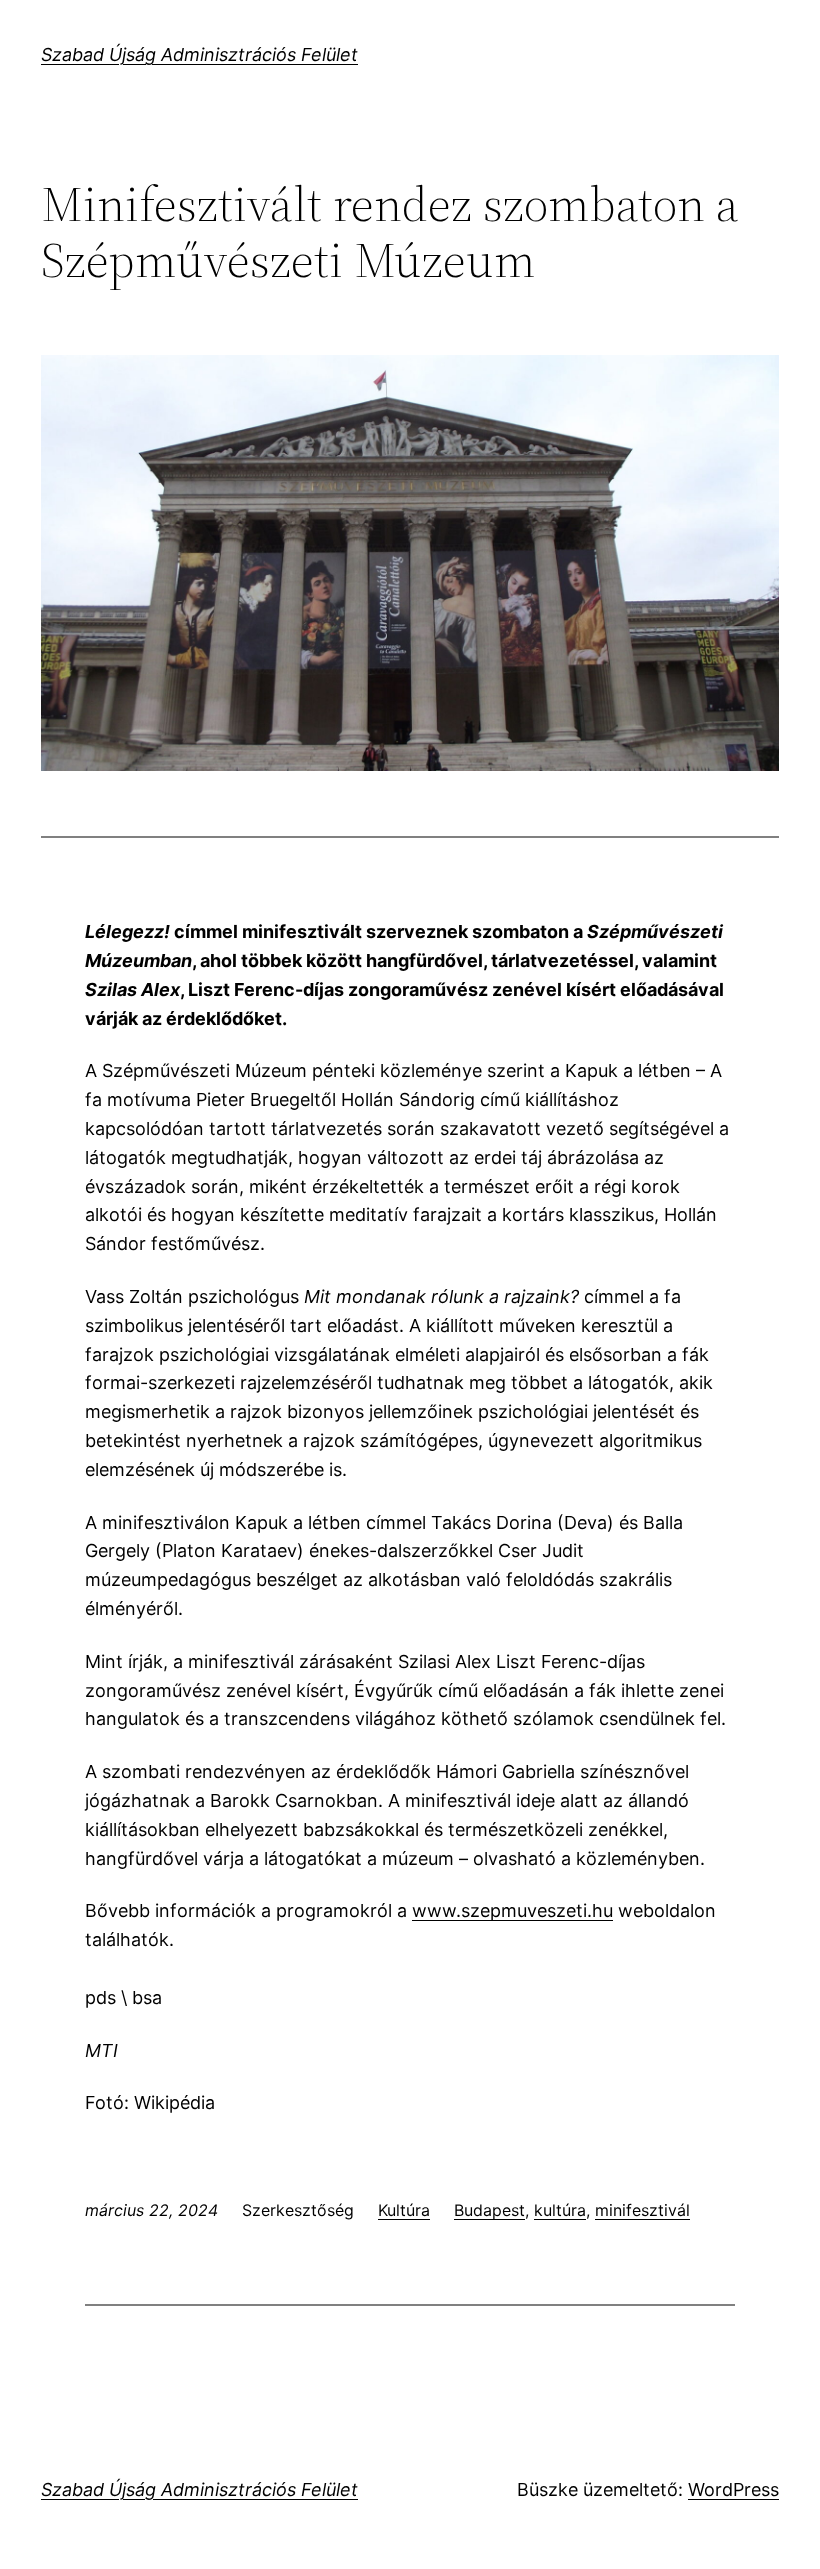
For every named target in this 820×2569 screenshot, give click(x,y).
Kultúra (404, 2210)
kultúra (560, 2210)
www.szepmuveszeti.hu (512, 1910)
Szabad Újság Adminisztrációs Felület (199, 54)
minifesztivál (642, 2210)
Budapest (489, 2210)
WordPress (733, 2489)
